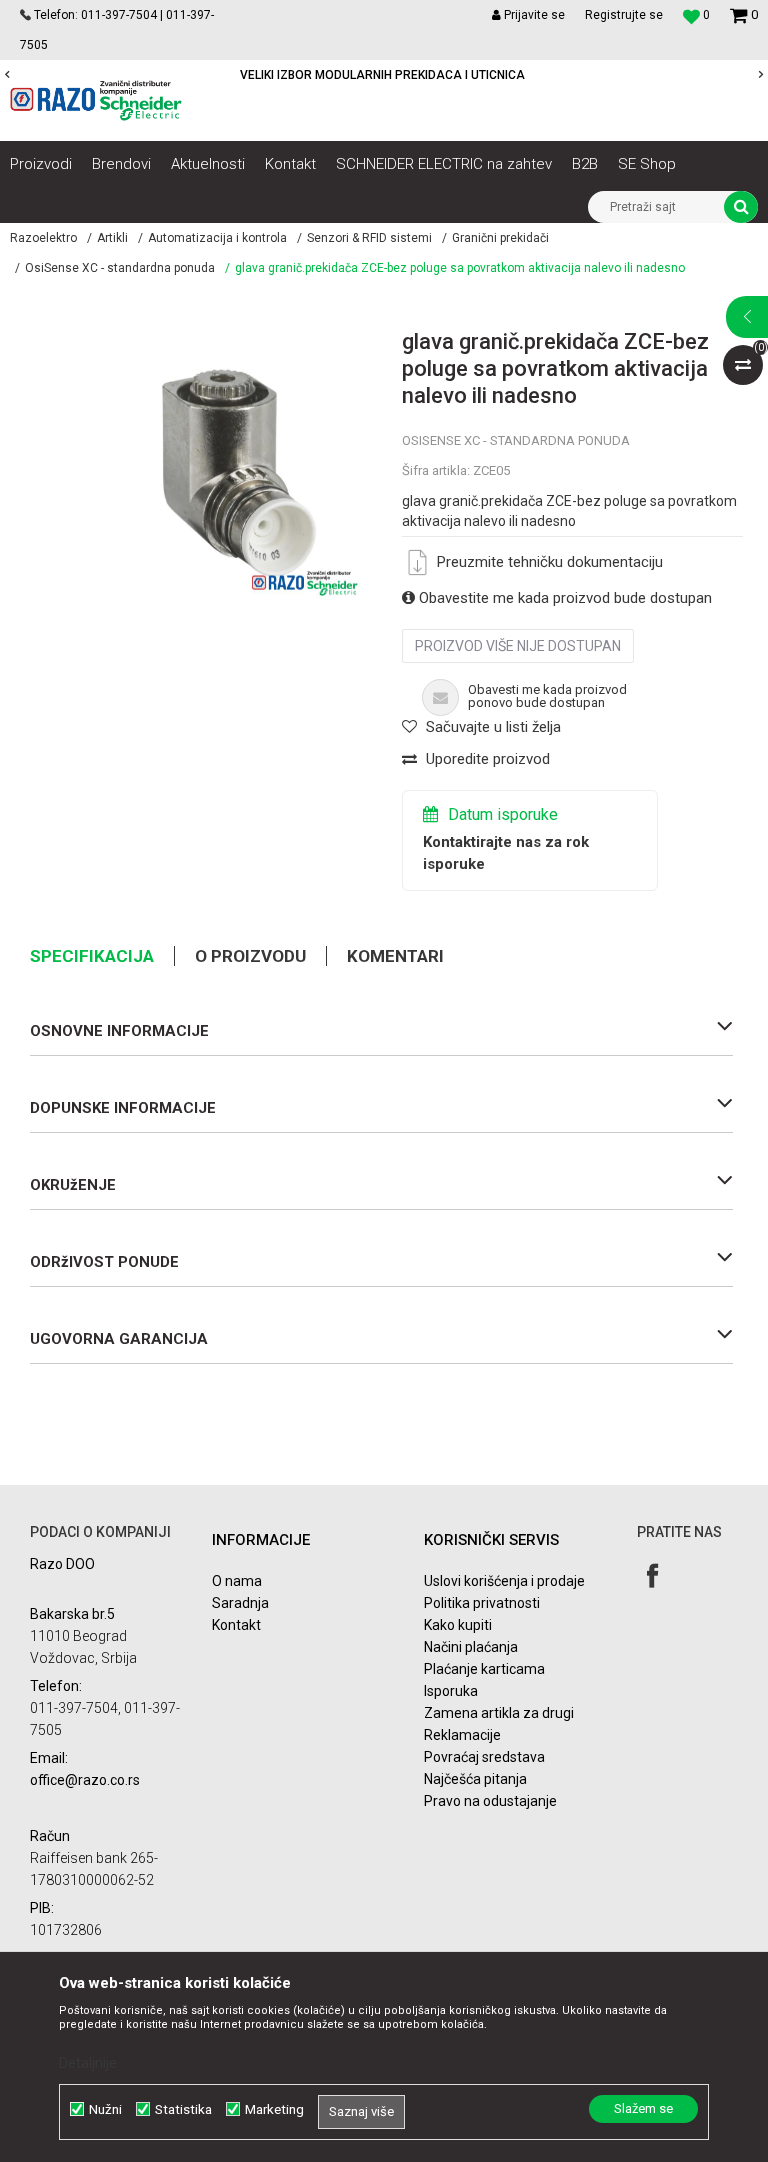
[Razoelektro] (96, 100)
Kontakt (236, 1625)
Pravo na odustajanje (490, 1801)
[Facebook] (652, 1575)
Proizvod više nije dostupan (518, 646)
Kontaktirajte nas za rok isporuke (506, 853)
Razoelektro (43, 238)
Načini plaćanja (471, 1647)
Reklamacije (462, 1735)
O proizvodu (250, 956)
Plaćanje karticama (484, 1669)
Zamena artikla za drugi (499, 1713)
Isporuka (451, 1691)
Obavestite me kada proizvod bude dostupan (563, 598)
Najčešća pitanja (475, 1779)
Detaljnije (88, 2063)
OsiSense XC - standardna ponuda (120, 268)
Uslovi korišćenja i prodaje (504, 1581)
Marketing (274, 2109)
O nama (237, 1581)
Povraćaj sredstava (484, 1757)
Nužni (105, 2109)
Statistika (183, 2109)
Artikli (112, 238)
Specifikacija (92, 956)
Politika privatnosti (482, 1603)
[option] (235, 473)
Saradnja (240, 1603)
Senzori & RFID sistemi (369, 238)
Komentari (395, 956)
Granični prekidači (500, 238)
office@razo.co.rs (85, 1780)
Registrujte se (624, 15)
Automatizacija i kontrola (217, 238)
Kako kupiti (458, 1625)
